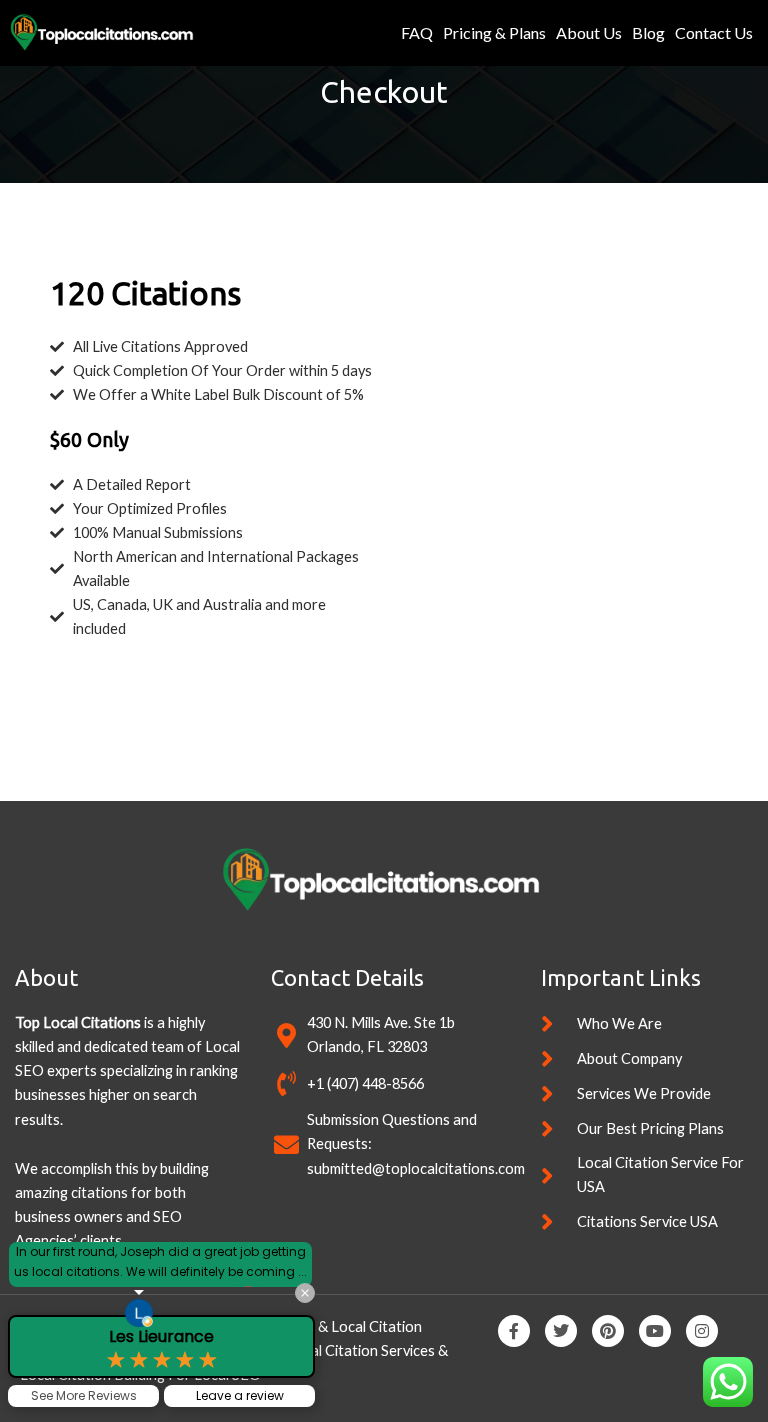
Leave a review (240, 1395)
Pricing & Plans (494, 32)
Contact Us (714, 32)
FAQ (417, 32)
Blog (648, 32)
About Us (589, 32)
